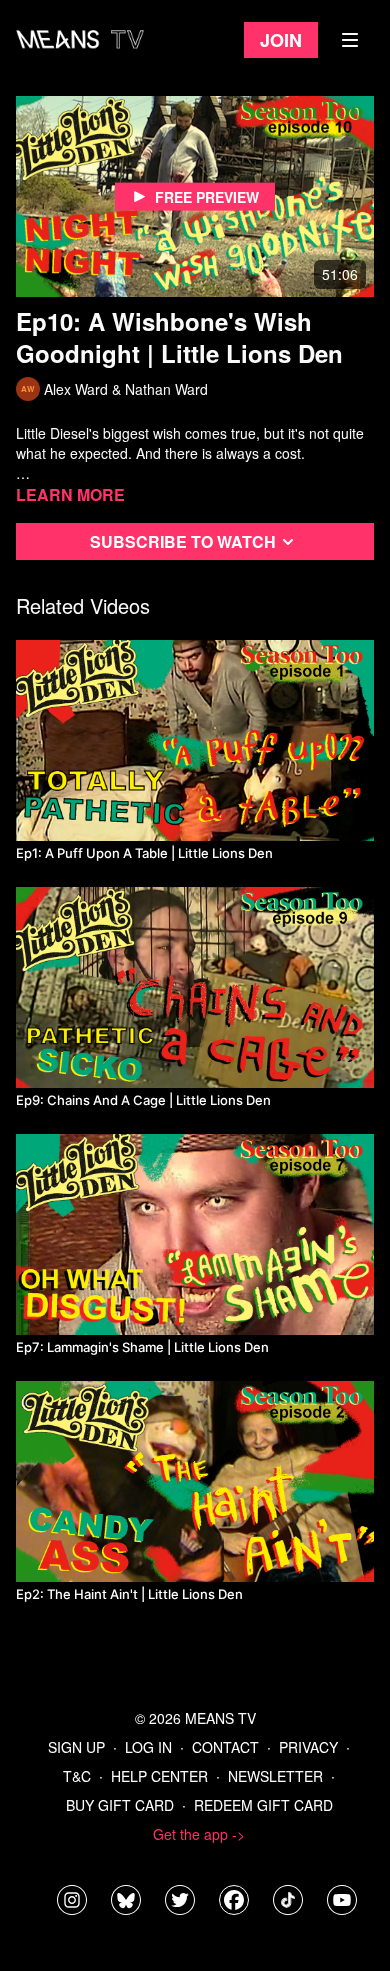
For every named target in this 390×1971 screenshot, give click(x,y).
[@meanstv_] (288, 1900)
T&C (77, 1776)
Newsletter (275, 1776)
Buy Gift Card (120, 1805)
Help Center (159, 1776)
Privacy (308, 1747)
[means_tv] (72, 1900)
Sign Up (76, 1747)
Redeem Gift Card (263, 1805)
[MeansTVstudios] (126, 1900)
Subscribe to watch (183, 541)
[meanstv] (234, 1900)
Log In (148, 1747)
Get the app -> (199, 1834)
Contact (225, 1747)
